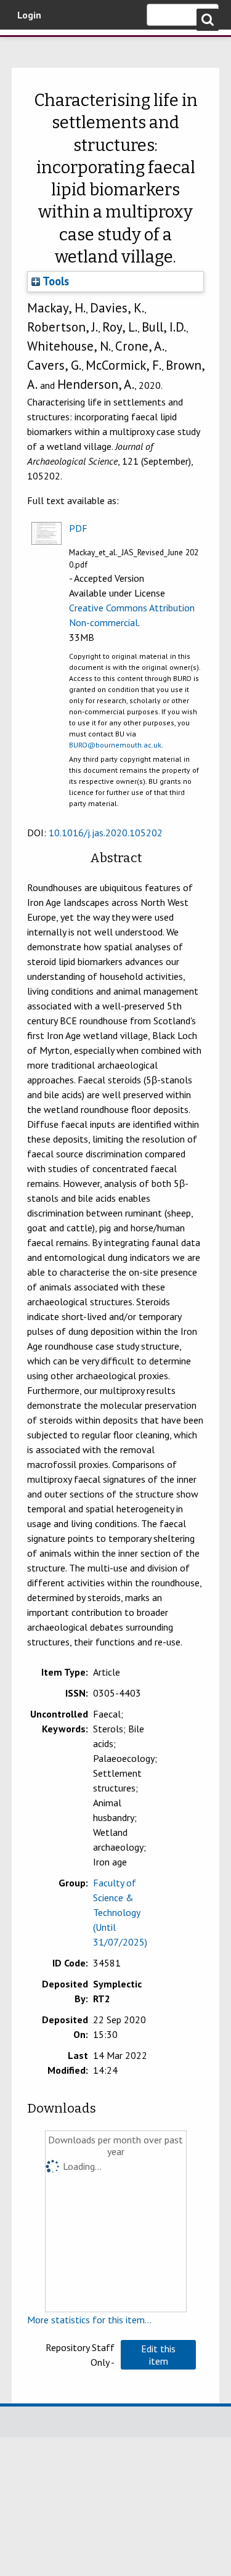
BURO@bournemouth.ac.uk (115, 745)
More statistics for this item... (89, 2320)
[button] (158, 2355)
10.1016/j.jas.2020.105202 (106, 833)
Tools (55, 281)
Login (29, 15)
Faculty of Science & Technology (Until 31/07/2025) (120, 1912)
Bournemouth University (28, 46)
